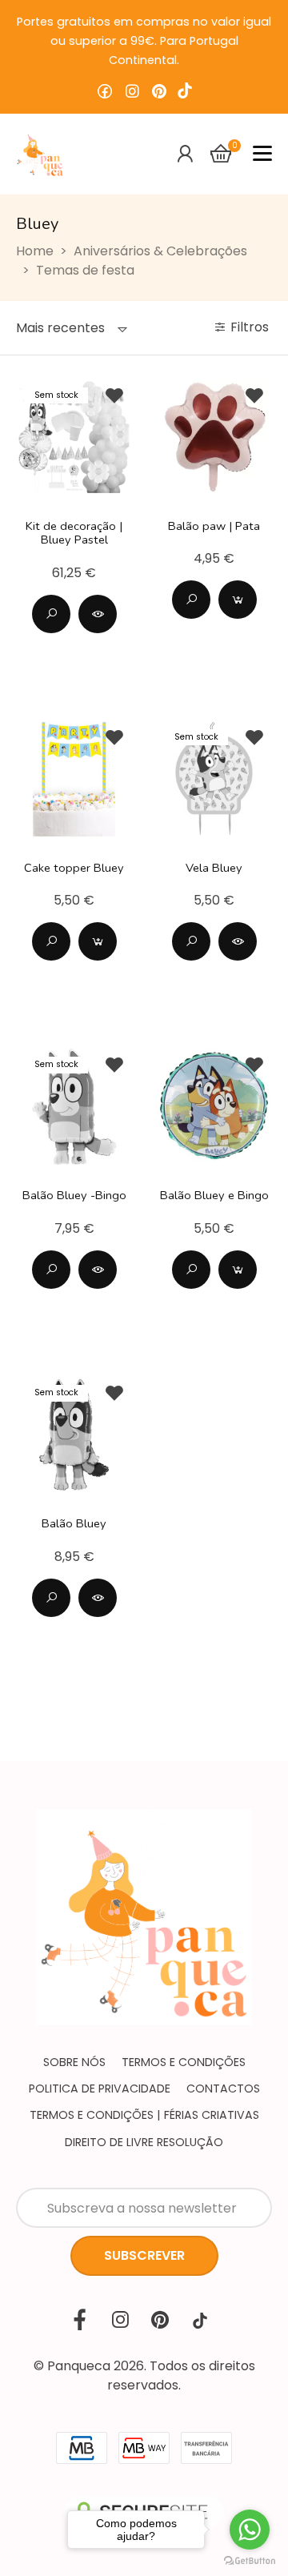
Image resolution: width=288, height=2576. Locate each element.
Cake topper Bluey (74, 868)
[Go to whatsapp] (250, 2530)
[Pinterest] (159, 92)
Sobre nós (74, 2062)
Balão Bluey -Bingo (74, 1195)
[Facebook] (105, 92)
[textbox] (60, 328)
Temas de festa (85, 270)
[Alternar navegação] (262, 154)
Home (35, 251)
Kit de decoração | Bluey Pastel (74, 533)
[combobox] (72, 328)
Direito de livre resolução (144, 2142)
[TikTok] (185, 92)
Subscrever (144, 2255)
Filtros (251, 327)
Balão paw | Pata (214, 526)
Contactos (223, 2088)
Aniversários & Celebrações (160, 251)
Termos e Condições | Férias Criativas (144, 2115)
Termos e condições (184, 2062)
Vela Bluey (214, 868)
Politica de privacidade (100, 2088)
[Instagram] (132, 92)
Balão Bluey (74, 1523)
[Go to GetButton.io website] (250, 2560)
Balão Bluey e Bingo (214, 1195)
